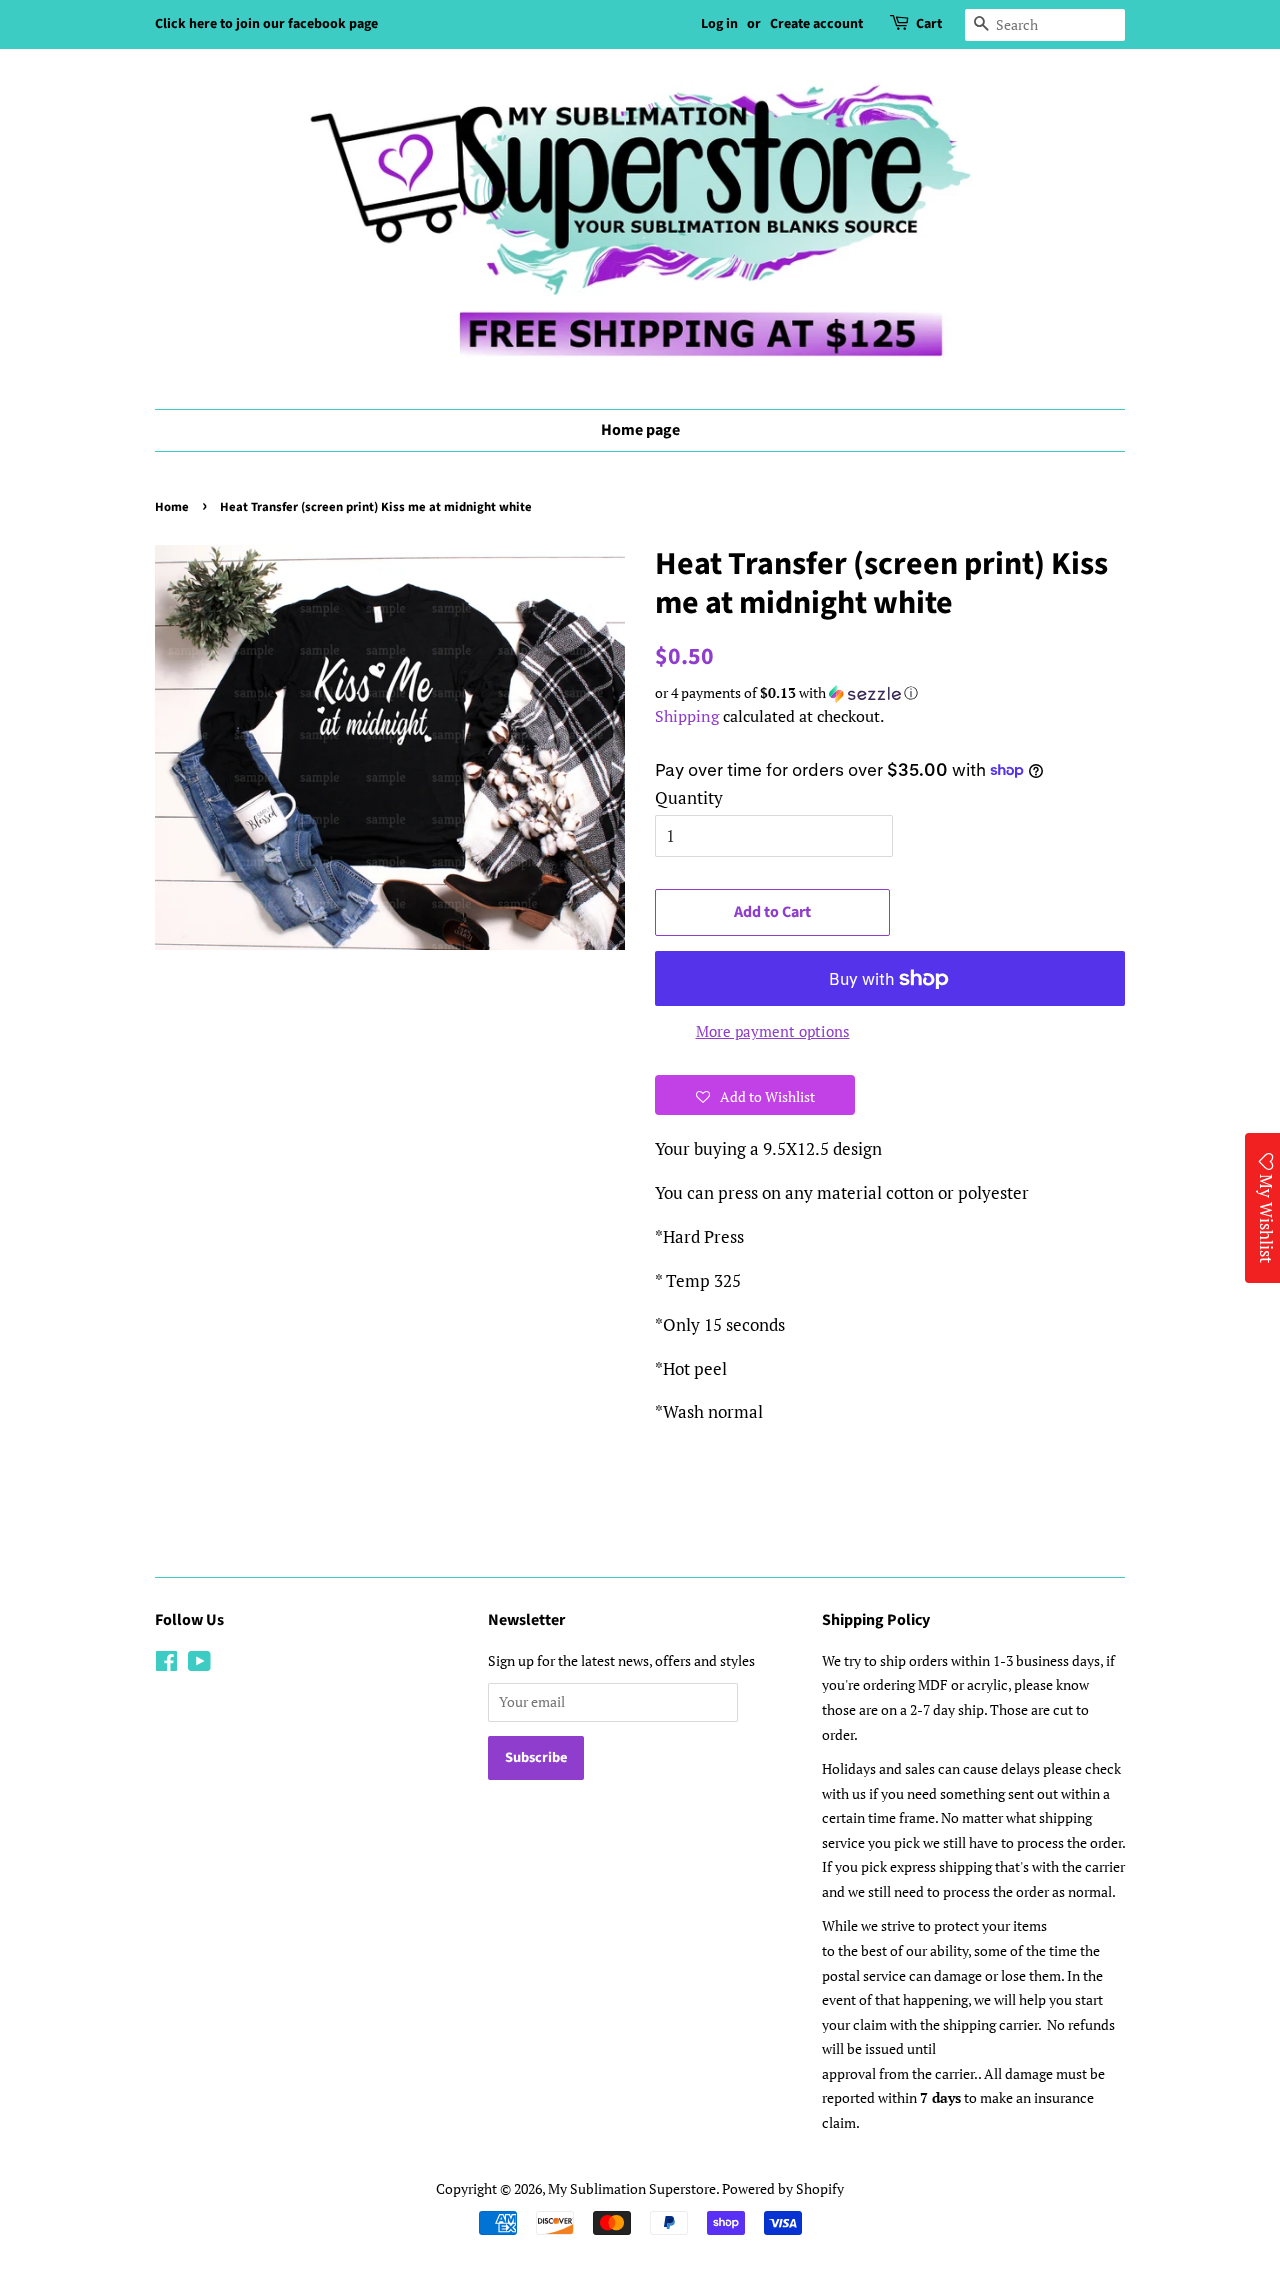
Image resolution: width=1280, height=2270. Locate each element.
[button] (890, 693)
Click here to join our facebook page (266, 24)
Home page (640, 430)
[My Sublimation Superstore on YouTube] (199, 1664)
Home (172, 507)
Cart (929, 24)
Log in (719, 24)
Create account (816, 24)
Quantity (689, 797)
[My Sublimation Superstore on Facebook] (166, 1664)
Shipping (687, 716)
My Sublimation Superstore (632, 2188)
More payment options (773, 1031)
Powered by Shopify (783, 2188)
